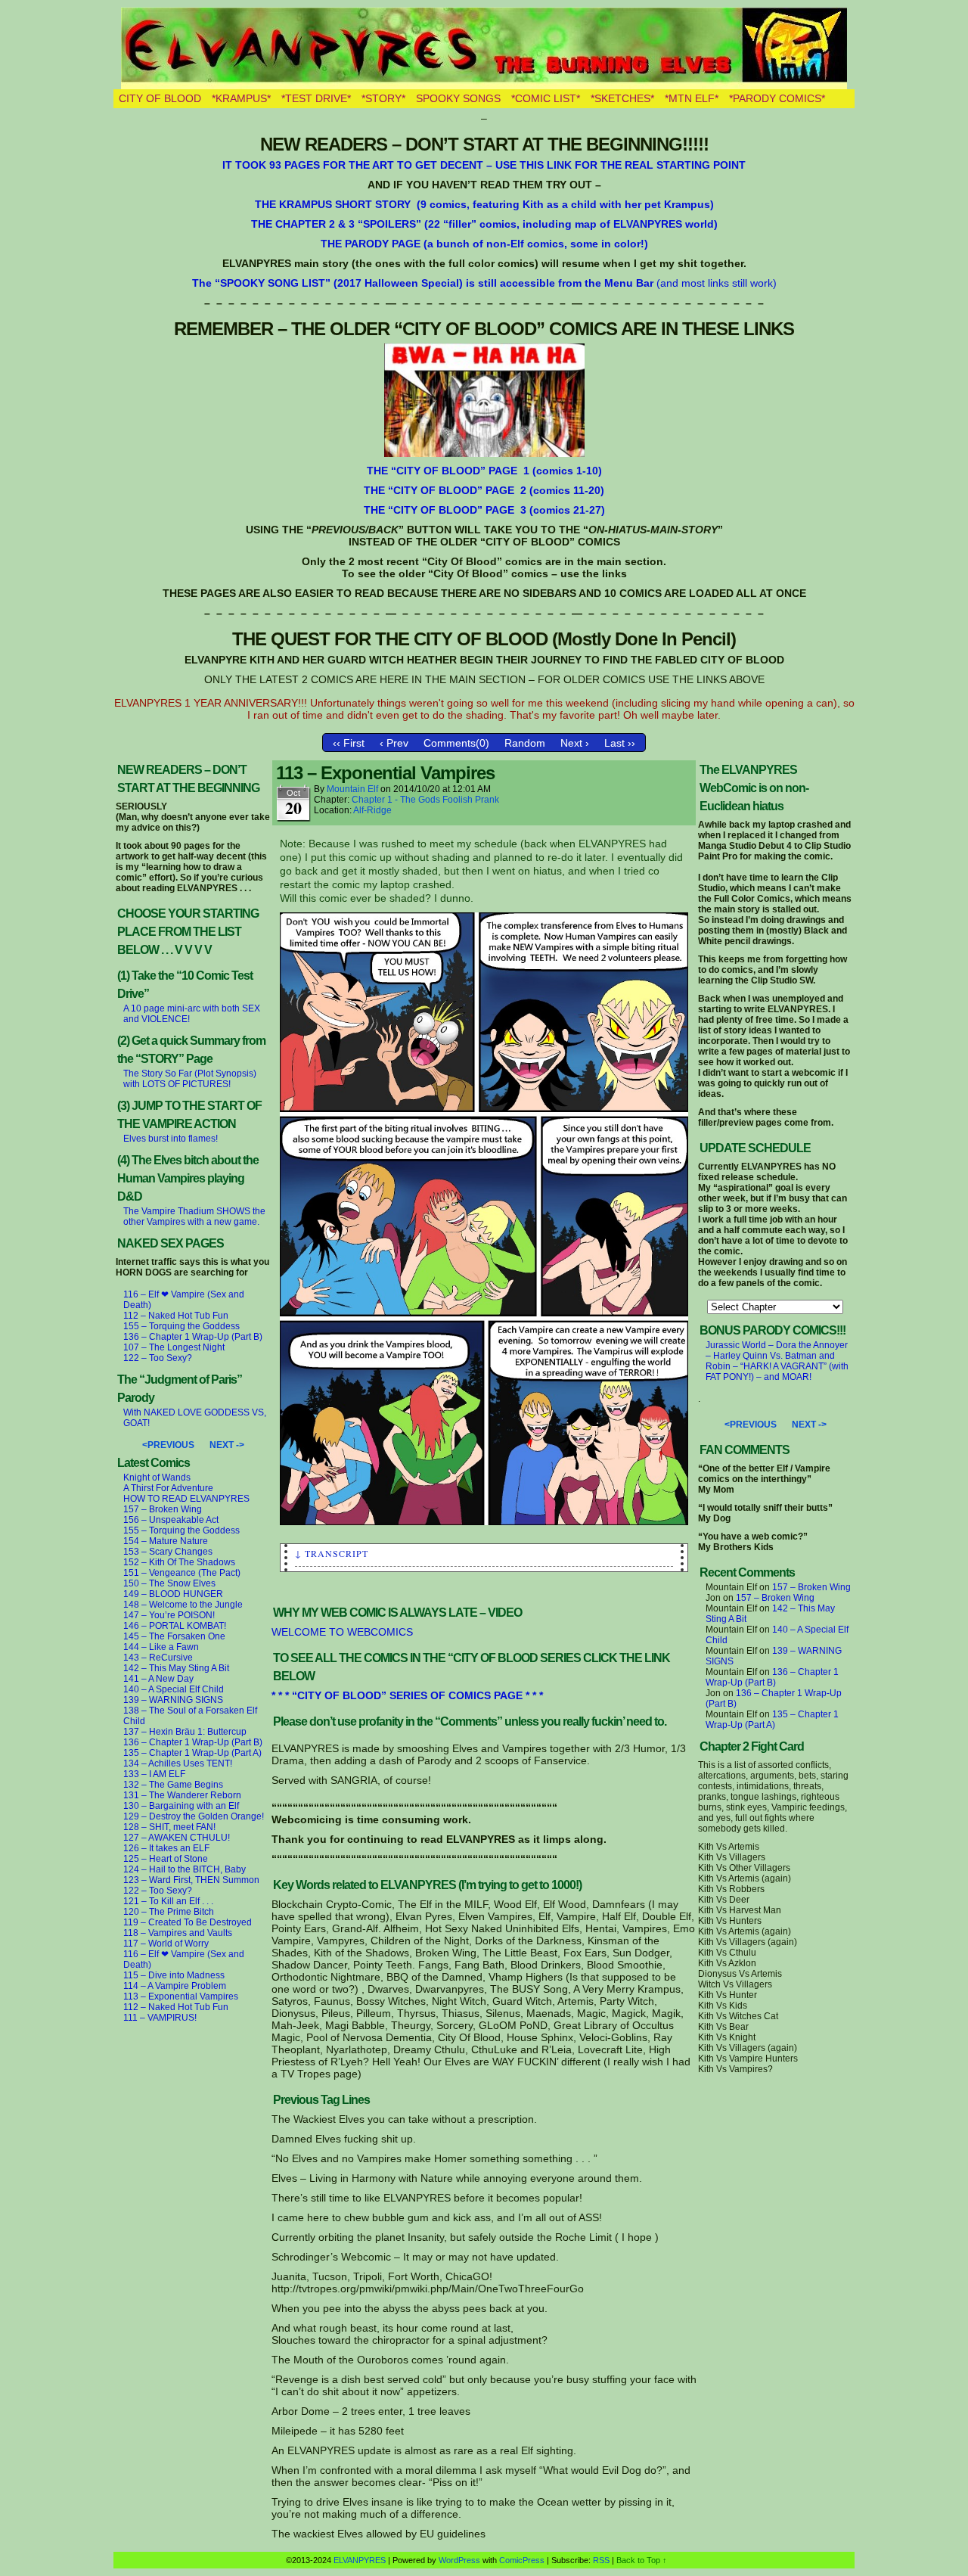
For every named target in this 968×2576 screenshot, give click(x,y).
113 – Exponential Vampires (181, 1996)
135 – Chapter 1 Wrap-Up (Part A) (192, 1753)
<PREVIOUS (168, 1445)
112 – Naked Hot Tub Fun (176, 1316)
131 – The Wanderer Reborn (182, 1795)
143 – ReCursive (158, 1658)
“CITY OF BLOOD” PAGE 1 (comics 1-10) (495, 471)
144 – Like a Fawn (161, 1647)
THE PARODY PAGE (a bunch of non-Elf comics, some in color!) (484, 244)
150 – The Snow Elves (169, 1583)
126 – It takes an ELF (166, 1848)
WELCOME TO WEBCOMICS (342, 1632)
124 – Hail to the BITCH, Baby (185, 1869)
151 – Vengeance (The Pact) (182, 1573)
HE (381, 471)
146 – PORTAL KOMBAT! (175, 1626)
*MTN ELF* (692, 98)
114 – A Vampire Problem (175, 1986)
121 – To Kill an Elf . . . (168, 1901)
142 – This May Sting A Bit (176, 1668)
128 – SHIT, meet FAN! (169, 1827)
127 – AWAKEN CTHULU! (177, 1838)
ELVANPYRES (484, 48)
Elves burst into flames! (171, 1139)
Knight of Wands (157, 1478)
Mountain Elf (352, 789)
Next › (575, 743)
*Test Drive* (316, 98)
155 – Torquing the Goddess (181, 1326)
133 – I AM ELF (154, 1774)
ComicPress (522, 2560)
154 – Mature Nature (166, 1541)
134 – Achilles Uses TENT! (178, 1763)
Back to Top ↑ (642, 2560)
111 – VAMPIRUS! (160, 2018)
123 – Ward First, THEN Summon (191, 1880)
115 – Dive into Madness (174, 1975)
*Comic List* (546, 98)
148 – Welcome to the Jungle (183, 1605)
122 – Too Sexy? (158, 1358)
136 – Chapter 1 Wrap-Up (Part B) (193, 1337)
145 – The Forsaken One (174, 1636)
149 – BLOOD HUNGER (173, 1594)
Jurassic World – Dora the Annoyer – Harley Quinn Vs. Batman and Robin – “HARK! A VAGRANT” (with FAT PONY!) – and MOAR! (777, 1361)
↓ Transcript (332, 1553)
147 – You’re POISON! (169, 1615)
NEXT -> (227, 1445)
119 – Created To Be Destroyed (188, 1922)
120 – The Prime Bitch (169, 1912)
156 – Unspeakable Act (171, 1520)
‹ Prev (394, 743)
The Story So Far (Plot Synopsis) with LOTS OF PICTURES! (190, 1079)
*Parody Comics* (777, 98)
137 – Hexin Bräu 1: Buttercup (185, 1732)
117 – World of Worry (166, 1944)
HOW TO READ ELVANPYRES (186, 1499)
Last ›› (620, 743)
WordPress (459, 2560)
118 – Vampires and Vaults (178, 1933)
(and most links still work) (484, 283)
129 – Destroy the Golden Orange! (194, 1816)
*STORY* (383, 98)
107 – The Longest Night (174, 1347)
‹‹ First (349, 743)
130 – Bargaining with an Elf (181, 1806)
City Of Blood (160, 98)
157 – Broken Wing (163, 1509)
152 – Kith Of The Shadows (179, 1562)
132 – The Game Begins (173, 1785)
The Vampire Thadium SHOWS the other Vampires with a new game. (194, 1217)
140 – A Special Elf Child (174, 1689)
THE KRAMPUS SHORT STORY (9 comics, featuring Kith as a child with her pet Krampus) (484, 204)
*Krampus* (241, 98)
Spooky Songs (458, 98)
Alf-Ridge (372, 810)
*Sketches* (622, 98)
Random (525, 743)
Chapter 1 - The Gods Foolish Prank (425, 800)
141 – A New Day (158, 1679)
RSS (601, 2560)
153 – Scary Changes (168, 1552)
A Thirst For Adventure (168, 1488)
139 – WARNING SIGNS (173, 1700)
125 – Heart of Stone (166, 1859)
